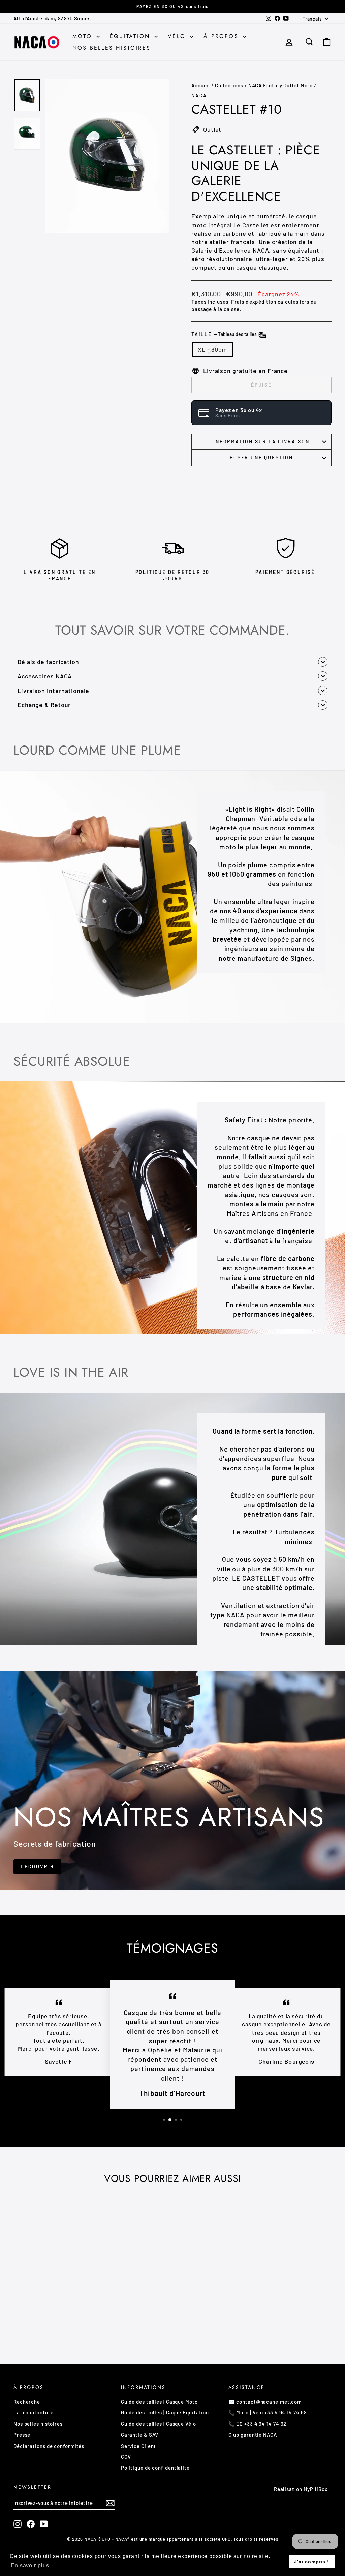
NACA (199, 96)
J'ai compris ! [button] (312, 2562)
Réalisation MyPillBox (301, 2489)
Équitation (131, 36)
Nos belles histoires (112, 48)
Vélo (178, 36)
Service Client (139, 2446)
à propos (222, 36)
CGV (126, 2457)
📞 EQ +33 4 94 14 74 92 (258, 2424)
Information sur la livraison (261, 442)
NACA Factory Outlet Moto (281, 85)
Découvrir (37, 1866)
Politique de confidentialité (155, 2468)
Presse (22, 2435)
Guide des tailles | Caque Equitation (165, 2412)
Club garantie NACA (253, 2435)
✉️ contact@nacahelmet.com (265, 2402)
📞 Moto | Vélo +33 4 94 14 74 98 (268, 2412)
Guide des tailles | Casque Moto (159, 2402)
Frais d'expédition (254, 302)
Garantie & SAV (140, 2435)
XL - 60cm (212, 349)
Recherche (27, 2402)
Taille (225, 334)
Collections (229, 85)
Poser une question (261, 457)
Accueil (201, 85)
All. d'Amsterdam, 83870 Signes (52, 18)
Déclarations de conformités (49, 2446)
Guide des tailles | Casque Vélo (159, 2424)
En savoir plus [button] (30, 2565)
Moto (84, 36)
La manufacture (34, 2412)
